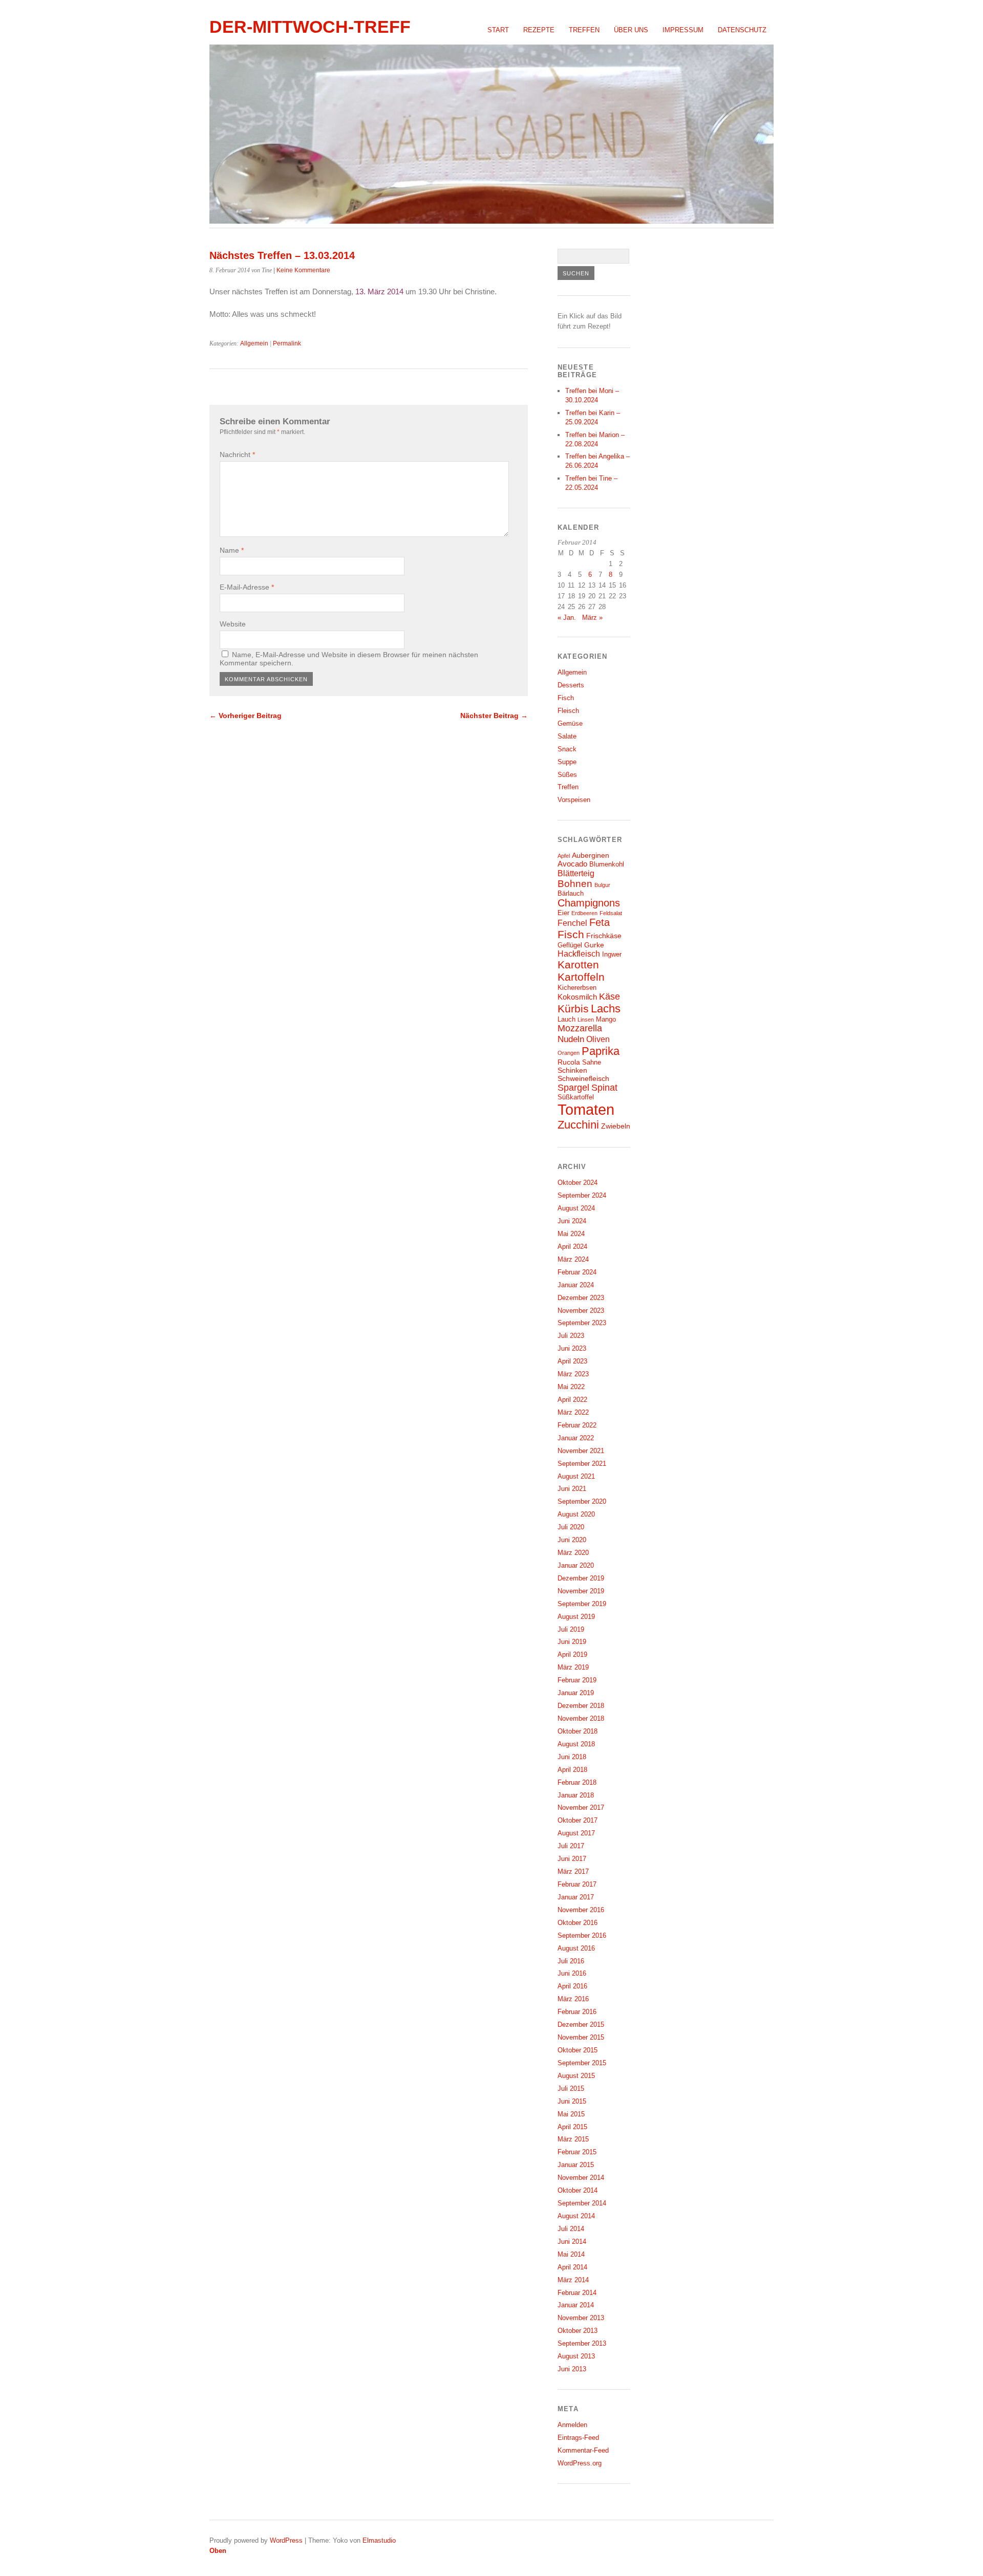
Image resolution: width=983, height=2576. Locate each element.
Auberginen (591, 855)
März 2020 (573, 1553)
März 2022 (573, 1412)
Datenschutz (742, 30)
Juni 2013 (572, 2369)
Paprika (601, 1051)
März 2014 (573, 2280)
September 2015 (582, 2063)
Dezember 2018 (581, 1706)
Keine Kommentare (303, 270)
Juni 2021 (572, 1489)
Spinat (604, 1088)
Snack (567, 749)
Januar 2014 (576, 2305)
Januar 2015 (576, 2165)
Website (233, 624)
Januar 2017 (576, 1897)
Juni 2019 (572, 1642)
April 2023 (572, 1361)
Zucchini (578, 1125)
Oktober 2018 (578, 1731)
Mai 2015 (571, 2114)
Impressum (683, 30)
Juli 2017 (571, 1846)
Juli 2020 (571, 1527)
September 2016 (582, 1935)
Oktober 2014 (578, 2190)
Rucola (569, 1062)
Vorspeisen (574, 800)
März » (592, 618)
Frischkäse (604, 936)
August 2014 (576, 2216)
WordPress (286, 2540)
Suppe (567, 762)
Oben (218, 2551)
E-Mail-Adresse (247, 587)
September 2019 (582, 1604)
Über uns (631, 30)
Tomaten (586, 1109)
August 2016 (576, 1948)
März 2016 (573, 1999)
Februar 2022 (577, 1425)
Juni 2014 (572, 2242)
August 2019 (576, 1617)
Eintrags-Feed (578, 2438)
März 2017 (573, 1871)
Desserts (571, 685)
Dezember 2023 (581, 1298)
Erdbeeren (584, 913)
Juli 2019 (571, 1629)
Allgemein (254, 343)
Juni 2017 (572, 1859)
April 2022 (572, 1400)
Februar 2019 (577, 1680)
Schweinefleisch (583, 1078)
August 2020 (576, 1514)
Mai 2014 (571, 2254)
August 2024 (576, 1208)
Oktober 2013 (578, 2331)
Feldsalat (611, 913)
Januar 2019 (576, 1693)
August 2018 (576, 1744)
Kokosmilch (577, 997)
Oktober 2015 (578, 2050)
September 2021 (582, 1464)
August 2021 (576, 1476)
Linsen (586, 1020)
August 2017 (576, 1833)
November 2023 (581, 1311)
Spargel (573, 1088)
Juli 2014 (571, 2229)
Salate (567, 736)
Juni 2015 (572, 2101)
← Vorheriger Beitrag (245, 716)
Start (498, 30)
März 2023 (573, 1374)
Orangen (569, 1053)
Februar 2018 (577, 1782)
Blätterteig (576, 873)
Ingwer (612, 955)
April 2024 (572, 1247)
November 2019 (581, 1591)
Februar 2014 (577, 2293)
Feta (600, 922)
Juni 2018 (572, 1757)
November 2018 (581, 1718)
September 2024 (582, 1195)
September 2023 (582, 1323)
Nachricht (237, 454)
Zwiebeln (616, 1126)
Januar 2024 (576, 1285)
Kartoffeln (581, 977)
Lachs (606, 1009)
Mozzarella (580, 1028)
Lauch (567, 1020)
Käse (610, 997)
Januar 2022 (576, 1438)
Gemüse (570, 723)
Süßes (567, 775)
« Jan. (567, 618)
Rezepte (539, 30)
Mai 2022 (571, 1387)
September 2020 (582, 1501)
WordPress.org (580, 2463)
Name (232, 550)
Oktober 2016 (578, 1923)
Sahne (592, 1063)
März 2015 (573, 2139)
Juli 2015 (571, 2088)
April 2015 (572, 2127)
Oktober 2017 (578, 1820)
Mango (606, 1020)
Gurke (594, 945)
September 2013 (582, 2343)
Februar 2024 (577, 1272)
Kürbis (573, 1009)
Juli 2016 (571, 1961)
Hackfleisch (579, 954)
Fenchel (572, 923)
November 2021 (581, 1451)
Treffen (584, 30)
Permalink (287, 343)
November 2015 (581, 2037)
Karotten (578, 965)
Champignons (589, 903)
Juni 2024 (572, 1221)
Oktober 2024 (578, 1183)
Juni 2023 (572, 1348)
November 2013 (581, 2318)
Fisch (566, 698)
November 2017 (581, 1807)
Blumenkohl (607, 864)
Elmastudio (379, 2540)
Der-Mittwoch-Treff (310, 27)
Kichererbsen (577, 988)
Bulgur (602, 885)
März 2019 (573, 1667)
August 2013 (576, 2356)
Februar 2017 (577, 1884)
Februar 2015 (577, 2152)
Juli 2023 (571, 1336)
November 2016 (581, 1910)
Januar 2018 (576, 1795)
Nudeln (571, 1039)
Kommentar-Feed (583, 2450)
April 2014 (572, 2267)
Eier (563, 913)
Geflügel (570, 945)
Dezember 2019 (581, 1578)
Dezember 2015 (581, 2025)
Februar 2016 (577, 2012)
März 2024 (573, 1259)
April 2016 (572, 1986)
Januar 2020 (576, 1565)
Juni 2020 (572, 1540)
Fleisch (568, 711)
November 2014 (581, 2178)
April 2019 (572, 1654)
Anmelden (572, 2425)
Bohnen (575, 884)
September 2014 (582, 2203)
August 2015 (576, 2076)
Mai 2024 (571, 1234)
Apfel (564, 856)
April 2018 (572, 1770)
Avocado (572, 864)
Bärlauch (571, 894)
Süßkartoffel (576, 1097)
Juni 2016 (572, 1973)
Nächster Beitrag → (494, 716)
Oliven (598, 1039)
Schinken (572, 1070)
